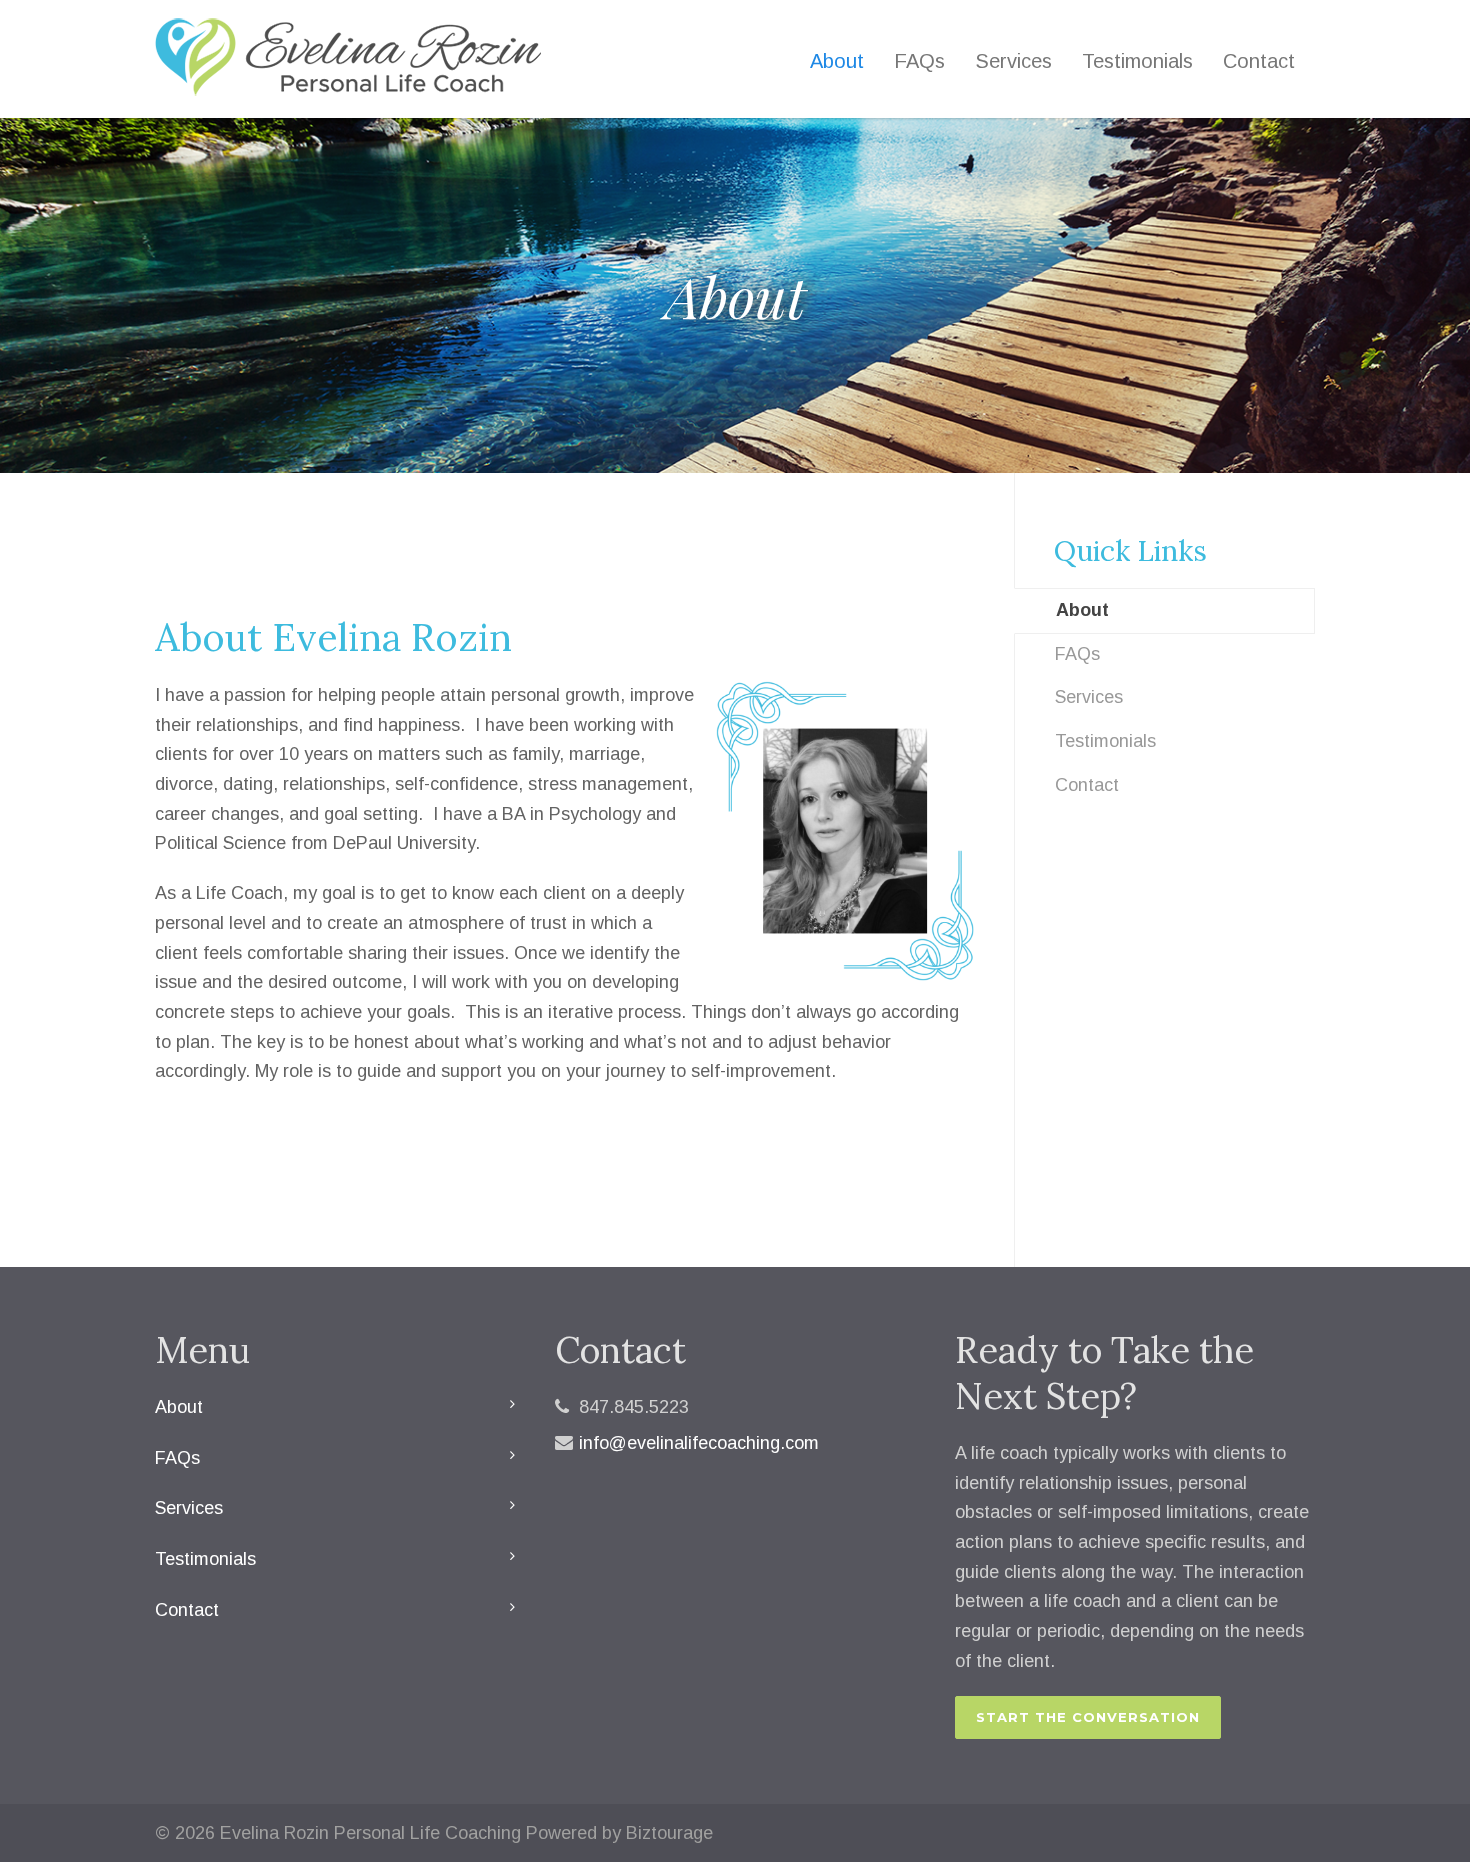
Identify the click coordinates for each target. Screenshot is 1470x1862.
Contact (1259, 61)
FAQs (919, 61)
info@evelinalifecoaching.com (699, 1443)
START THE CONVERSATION (1088, 1717)
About (837, 61)
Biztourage (669, 1833)
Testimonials (1137, 61)
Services (1013, 61)
